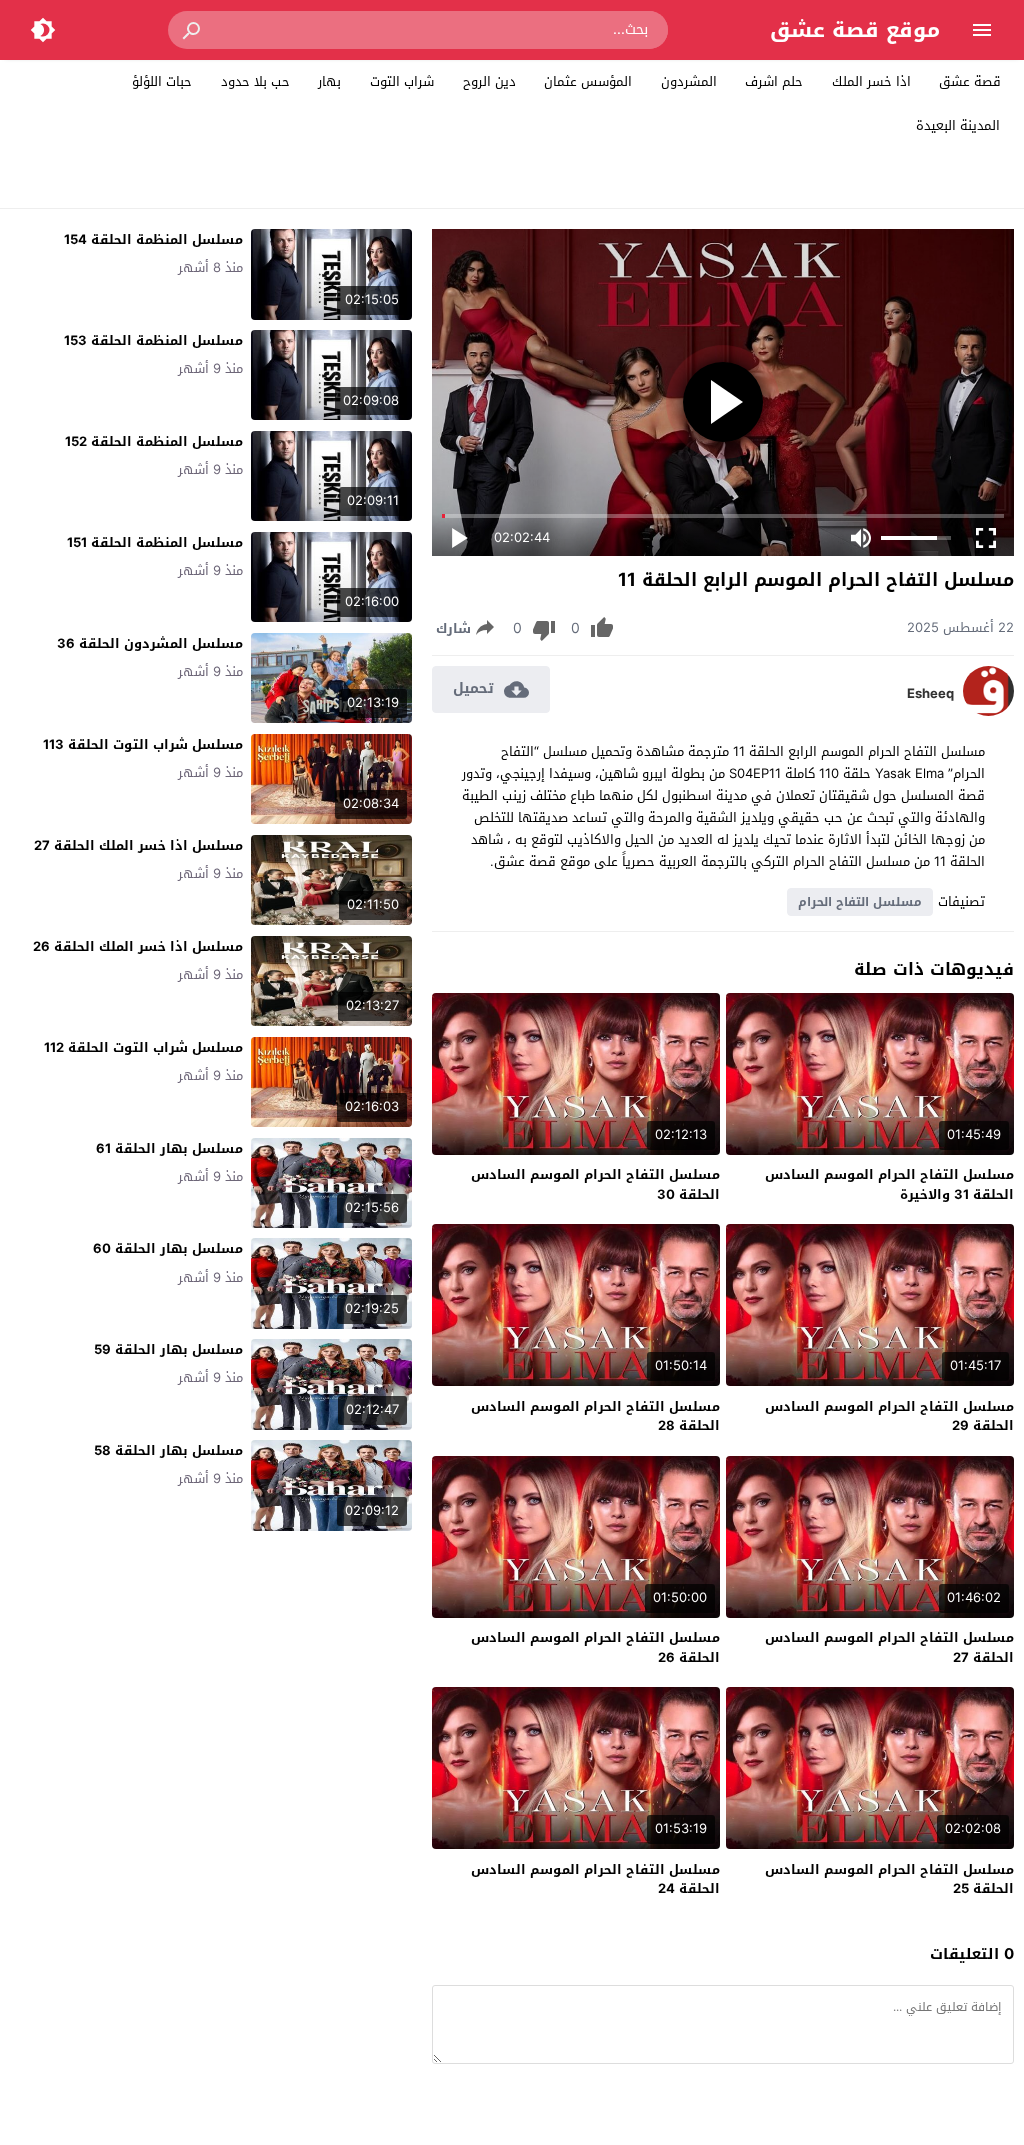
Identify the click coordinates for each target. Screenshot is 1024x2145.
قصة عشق (970, 81)
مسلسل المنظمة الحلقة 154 (153, 239)
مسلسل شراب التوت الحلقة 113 (143, 744)
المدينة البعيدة (958, 125)
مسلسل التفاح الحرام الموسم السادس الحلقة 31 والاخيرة (889, 1184)
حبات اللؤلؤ (162, 81)
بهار (329, 81)
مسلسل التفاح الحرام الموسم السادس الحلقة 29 (889, 1416)
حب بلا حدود (255, 81)
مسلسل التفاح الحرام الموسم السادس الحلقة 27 (889, 1647)
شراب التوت (402, 81)
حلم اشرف (774, 81)
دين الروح (489, 81)
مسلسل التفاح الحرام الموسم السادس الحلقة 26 (595, 1647)
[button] (193, 30)
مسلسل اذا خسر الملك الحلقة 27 (138, 845)
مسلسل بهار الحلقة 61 (169, 1148)
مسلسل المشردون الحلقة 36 (150, 643)
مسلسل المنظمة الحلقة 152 (154, 441)
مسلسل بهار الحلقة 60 (168, 1248)
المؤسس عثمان (588, 81)
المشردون (689, 81)
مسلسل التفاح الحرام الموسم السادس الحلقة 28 (595, 1416)
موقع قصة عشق (855, 30)
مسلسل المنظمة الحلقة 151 (155, 542)
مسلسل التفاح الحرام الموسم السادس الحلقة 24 (595, 1879)
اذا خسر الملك (871, 81)
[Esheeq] (988, 711)
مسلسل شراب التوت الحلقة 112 (143, 1047)
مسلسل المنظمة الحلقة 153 (153, 340)
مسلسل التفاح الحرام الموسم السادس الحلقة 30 (595, 1184)
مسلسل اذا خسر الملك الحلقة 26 (138, 946)
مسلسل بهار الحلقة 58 (168, 1450)
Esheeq (930, 694)
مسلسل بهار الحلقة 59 (168, 1349)
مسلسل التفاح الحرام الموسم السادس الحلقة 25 (889, 1879)
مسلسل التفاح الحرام (860, 902)
